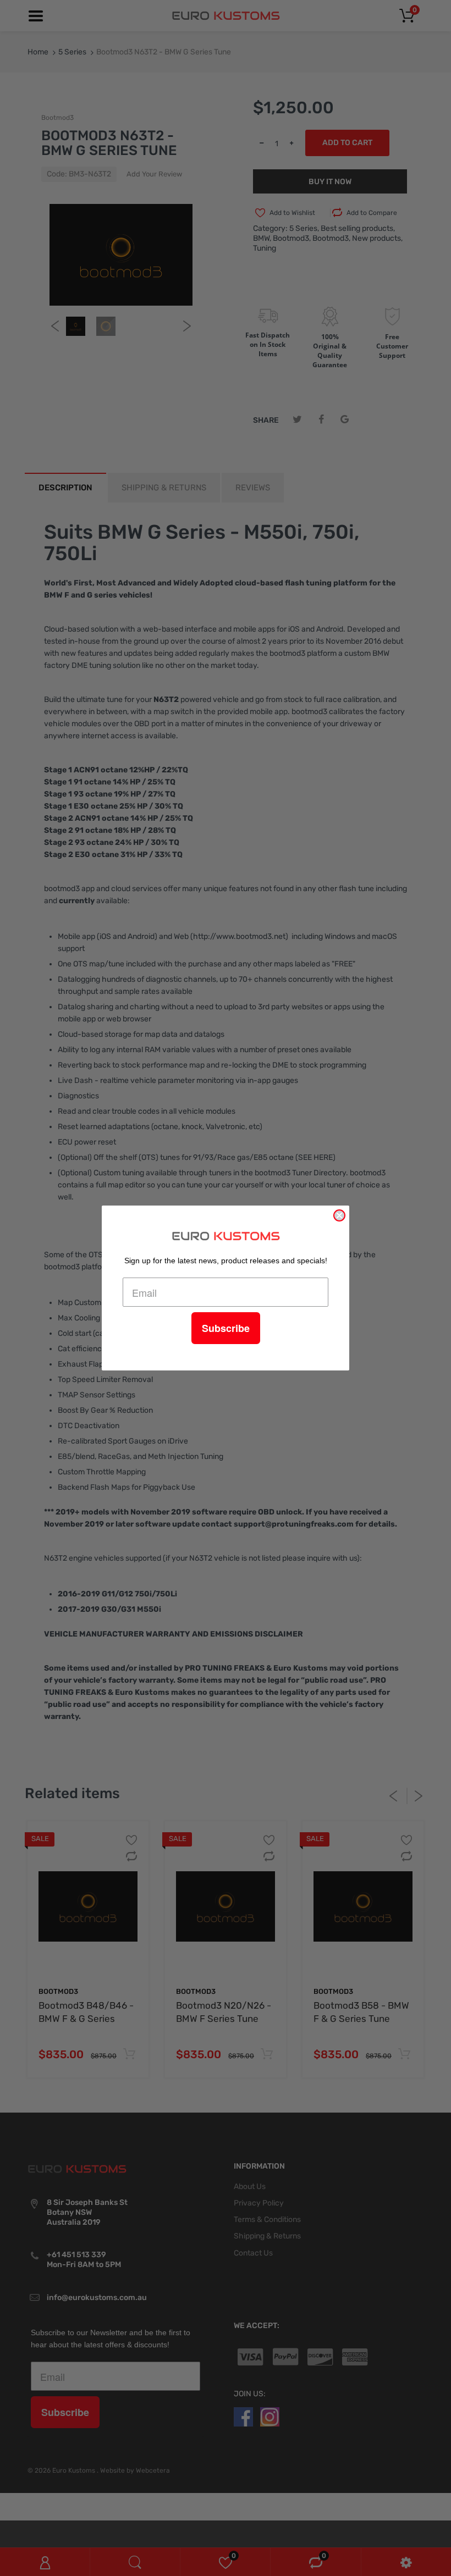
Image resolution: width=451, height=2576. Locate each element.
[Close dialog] (339, 1215)
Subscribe (226, 1328)
